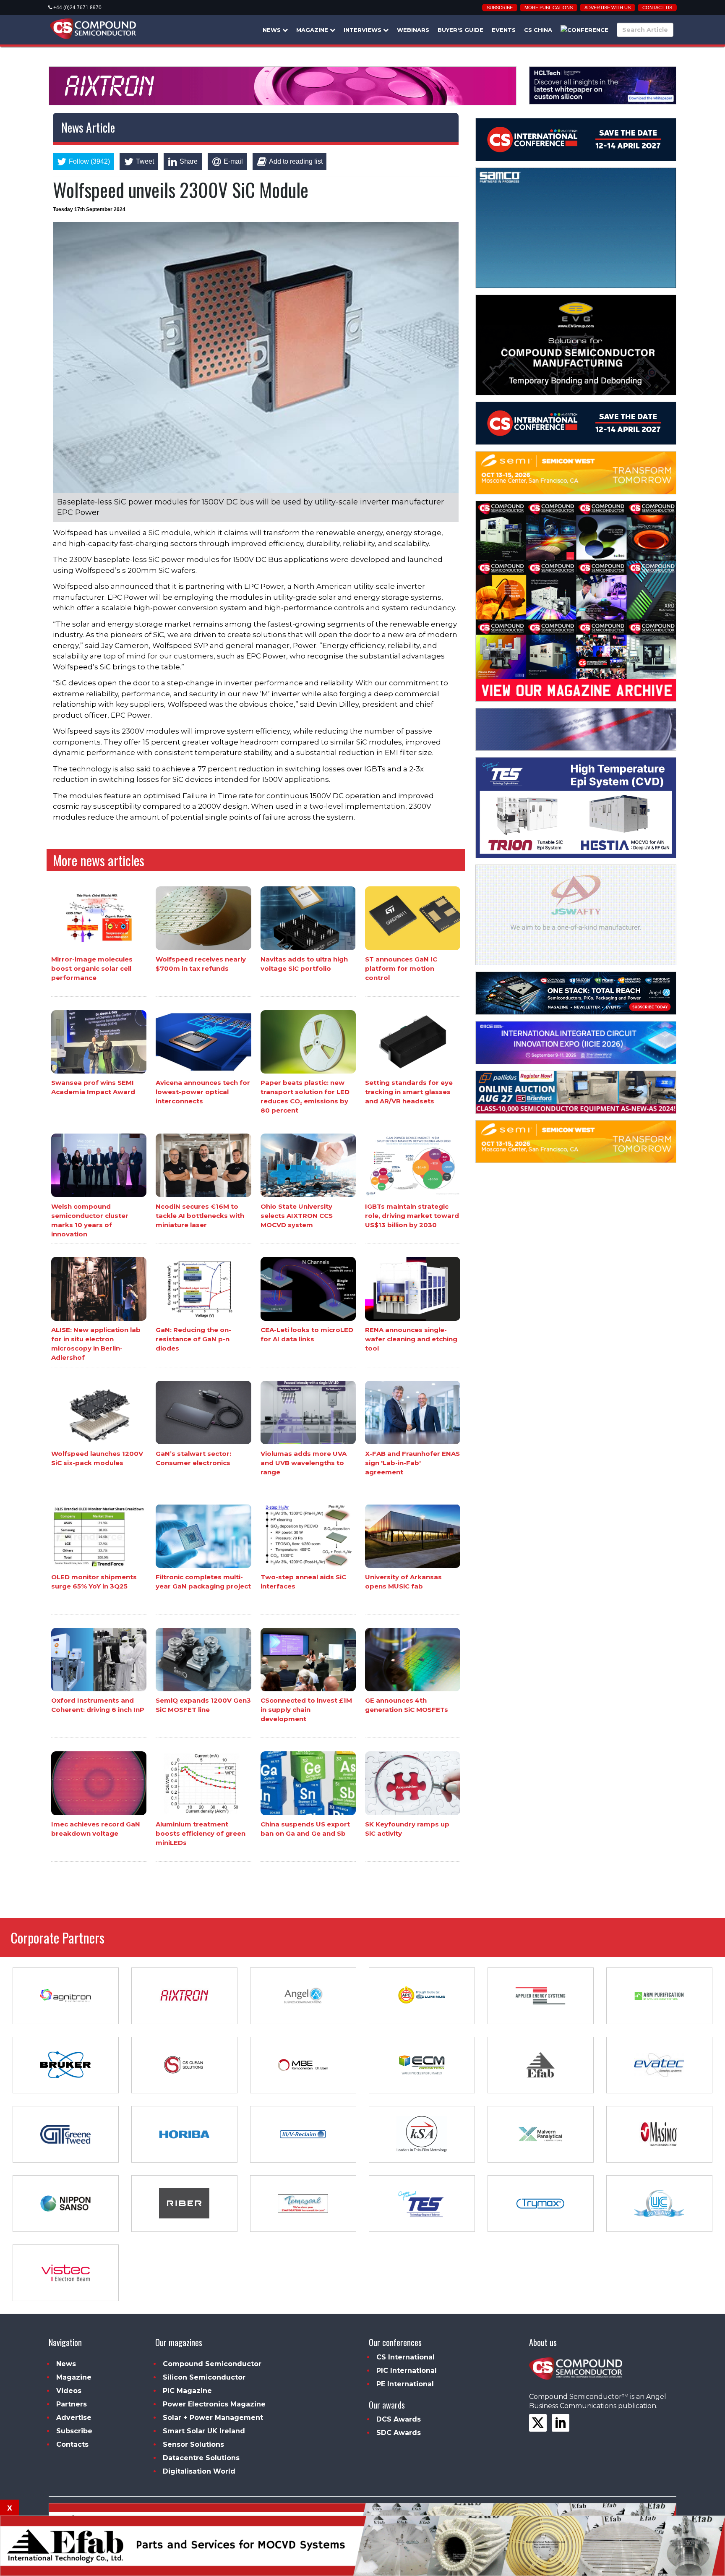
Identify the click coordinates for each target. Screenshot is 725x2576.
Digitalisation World (199, 2471)
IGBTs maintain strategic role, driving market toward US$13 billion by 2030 (412, 1215)
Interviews (363, 30)
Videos (69, 2391)
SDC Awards (399, 2433)
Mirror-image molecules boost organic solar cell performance (92, 968)
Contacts (72, 2444)
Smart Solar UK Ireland (204, 2431)
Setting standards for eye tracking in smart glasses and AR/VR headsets (409, 1092)
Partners (72, 2404)
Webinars (413, 30)
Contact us (657, 8)
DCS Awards (399, 2419)
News (273, 30)
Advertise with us (608, 8)
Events (504, 30)
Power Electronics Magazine (214, 2404)
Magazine (313, 30)
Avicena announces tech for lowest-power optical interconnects (203, 1092)
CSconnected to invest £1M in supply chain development (306, 1710)
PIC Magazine (187, 2391)
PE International (405, 2384)
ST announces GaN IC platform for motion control (401, 968)
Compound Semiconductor (212, 2364)
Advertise (74, 2418)
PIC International (407, 2371)
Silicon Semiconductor (204, 2377)
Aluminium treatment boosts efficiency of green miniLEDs (201, 1833)
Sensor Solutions (193, 2444)
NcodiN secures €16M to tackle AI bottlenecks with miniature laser (200, 1215)
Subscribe (500, 8)
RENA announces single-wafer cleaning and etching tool (411, 1339)
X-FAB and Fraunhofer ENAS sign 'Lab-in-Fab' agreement (412, 1462)
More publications (549, 8)
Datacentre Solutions (201, 2458)
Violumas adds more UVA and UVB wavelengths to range (304, 1462)
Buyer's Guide (460, 30)
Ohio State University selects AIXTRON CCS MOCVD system (297, 1215)
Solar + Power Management (213, 2418)
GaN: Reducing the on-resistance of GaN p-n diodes (193, 1339)
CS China (538, 30)
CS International (406, 2357)
